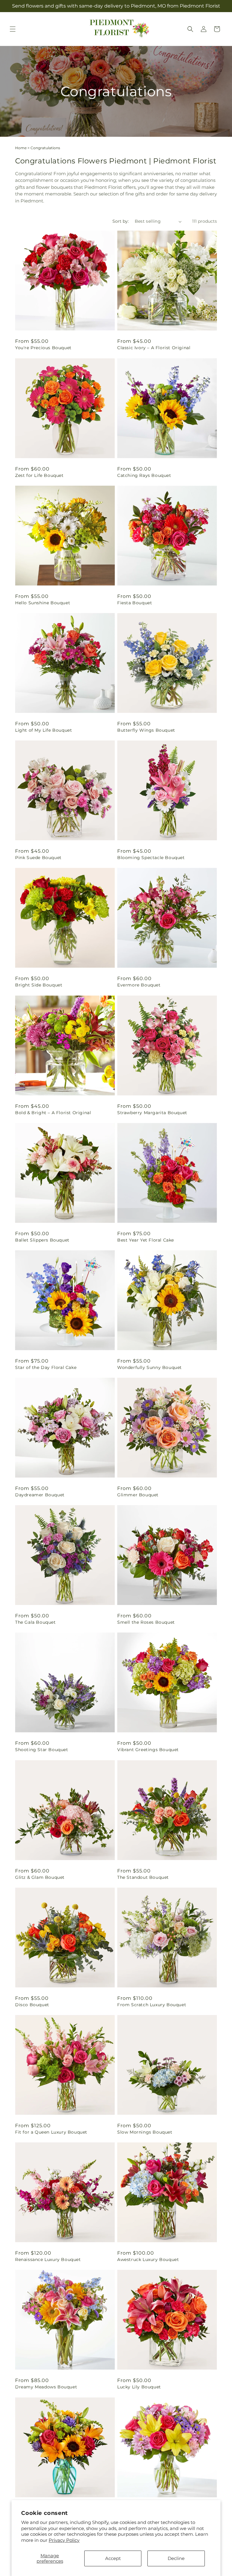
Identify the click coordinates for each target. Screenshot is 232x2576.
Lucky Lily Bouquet (139, 2387)
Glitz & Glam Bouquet (40, 1877)
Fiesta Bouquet (135, 603)
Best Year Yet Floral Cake (146, 1240)
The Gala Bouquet (35, 1622)
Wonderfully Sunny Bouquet (150, 1367)
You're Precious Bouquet (43, 348)
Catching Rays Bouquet (144, 475)
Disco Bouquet (32, 2005)
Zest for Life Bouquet (39, 475)
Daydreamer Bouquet (40, 1495)
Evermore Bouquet (139, 985)
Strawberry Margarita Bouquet (152, 1113)
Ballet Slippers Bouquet (42, 1240)
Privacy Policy (64, 2540)
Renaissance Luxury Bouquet (48, 2259)
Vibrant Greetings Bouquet (148, 1750)
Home (21, 148)
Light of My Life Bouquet (43, 730)
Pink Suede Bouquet (38, 858)
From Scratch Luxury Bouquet (152, 2005)
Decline (176, 2558)
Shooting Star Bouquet (42, 1750)
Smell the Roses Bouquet (146, 1622)
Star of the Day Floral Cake (46, 1367)
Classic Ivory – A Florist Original (154, 348)
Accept (113, 2558)
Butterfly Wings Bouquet (146, 730)
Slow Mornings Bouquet (145, 2132)
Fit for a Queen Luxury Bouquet (51, 2132)
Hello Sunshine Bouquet (43, 603)
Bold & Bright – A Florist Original (53, 1113)
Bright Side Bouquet (39, 985)
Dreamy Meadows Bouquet (46, 2387)
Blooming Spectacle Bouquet (151, 858)
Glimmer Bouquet (138, 1495)
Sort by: (121, 221)
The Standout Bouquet (143, 1877)
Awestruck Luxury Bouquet (148, 2259)
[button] (13, 29)
